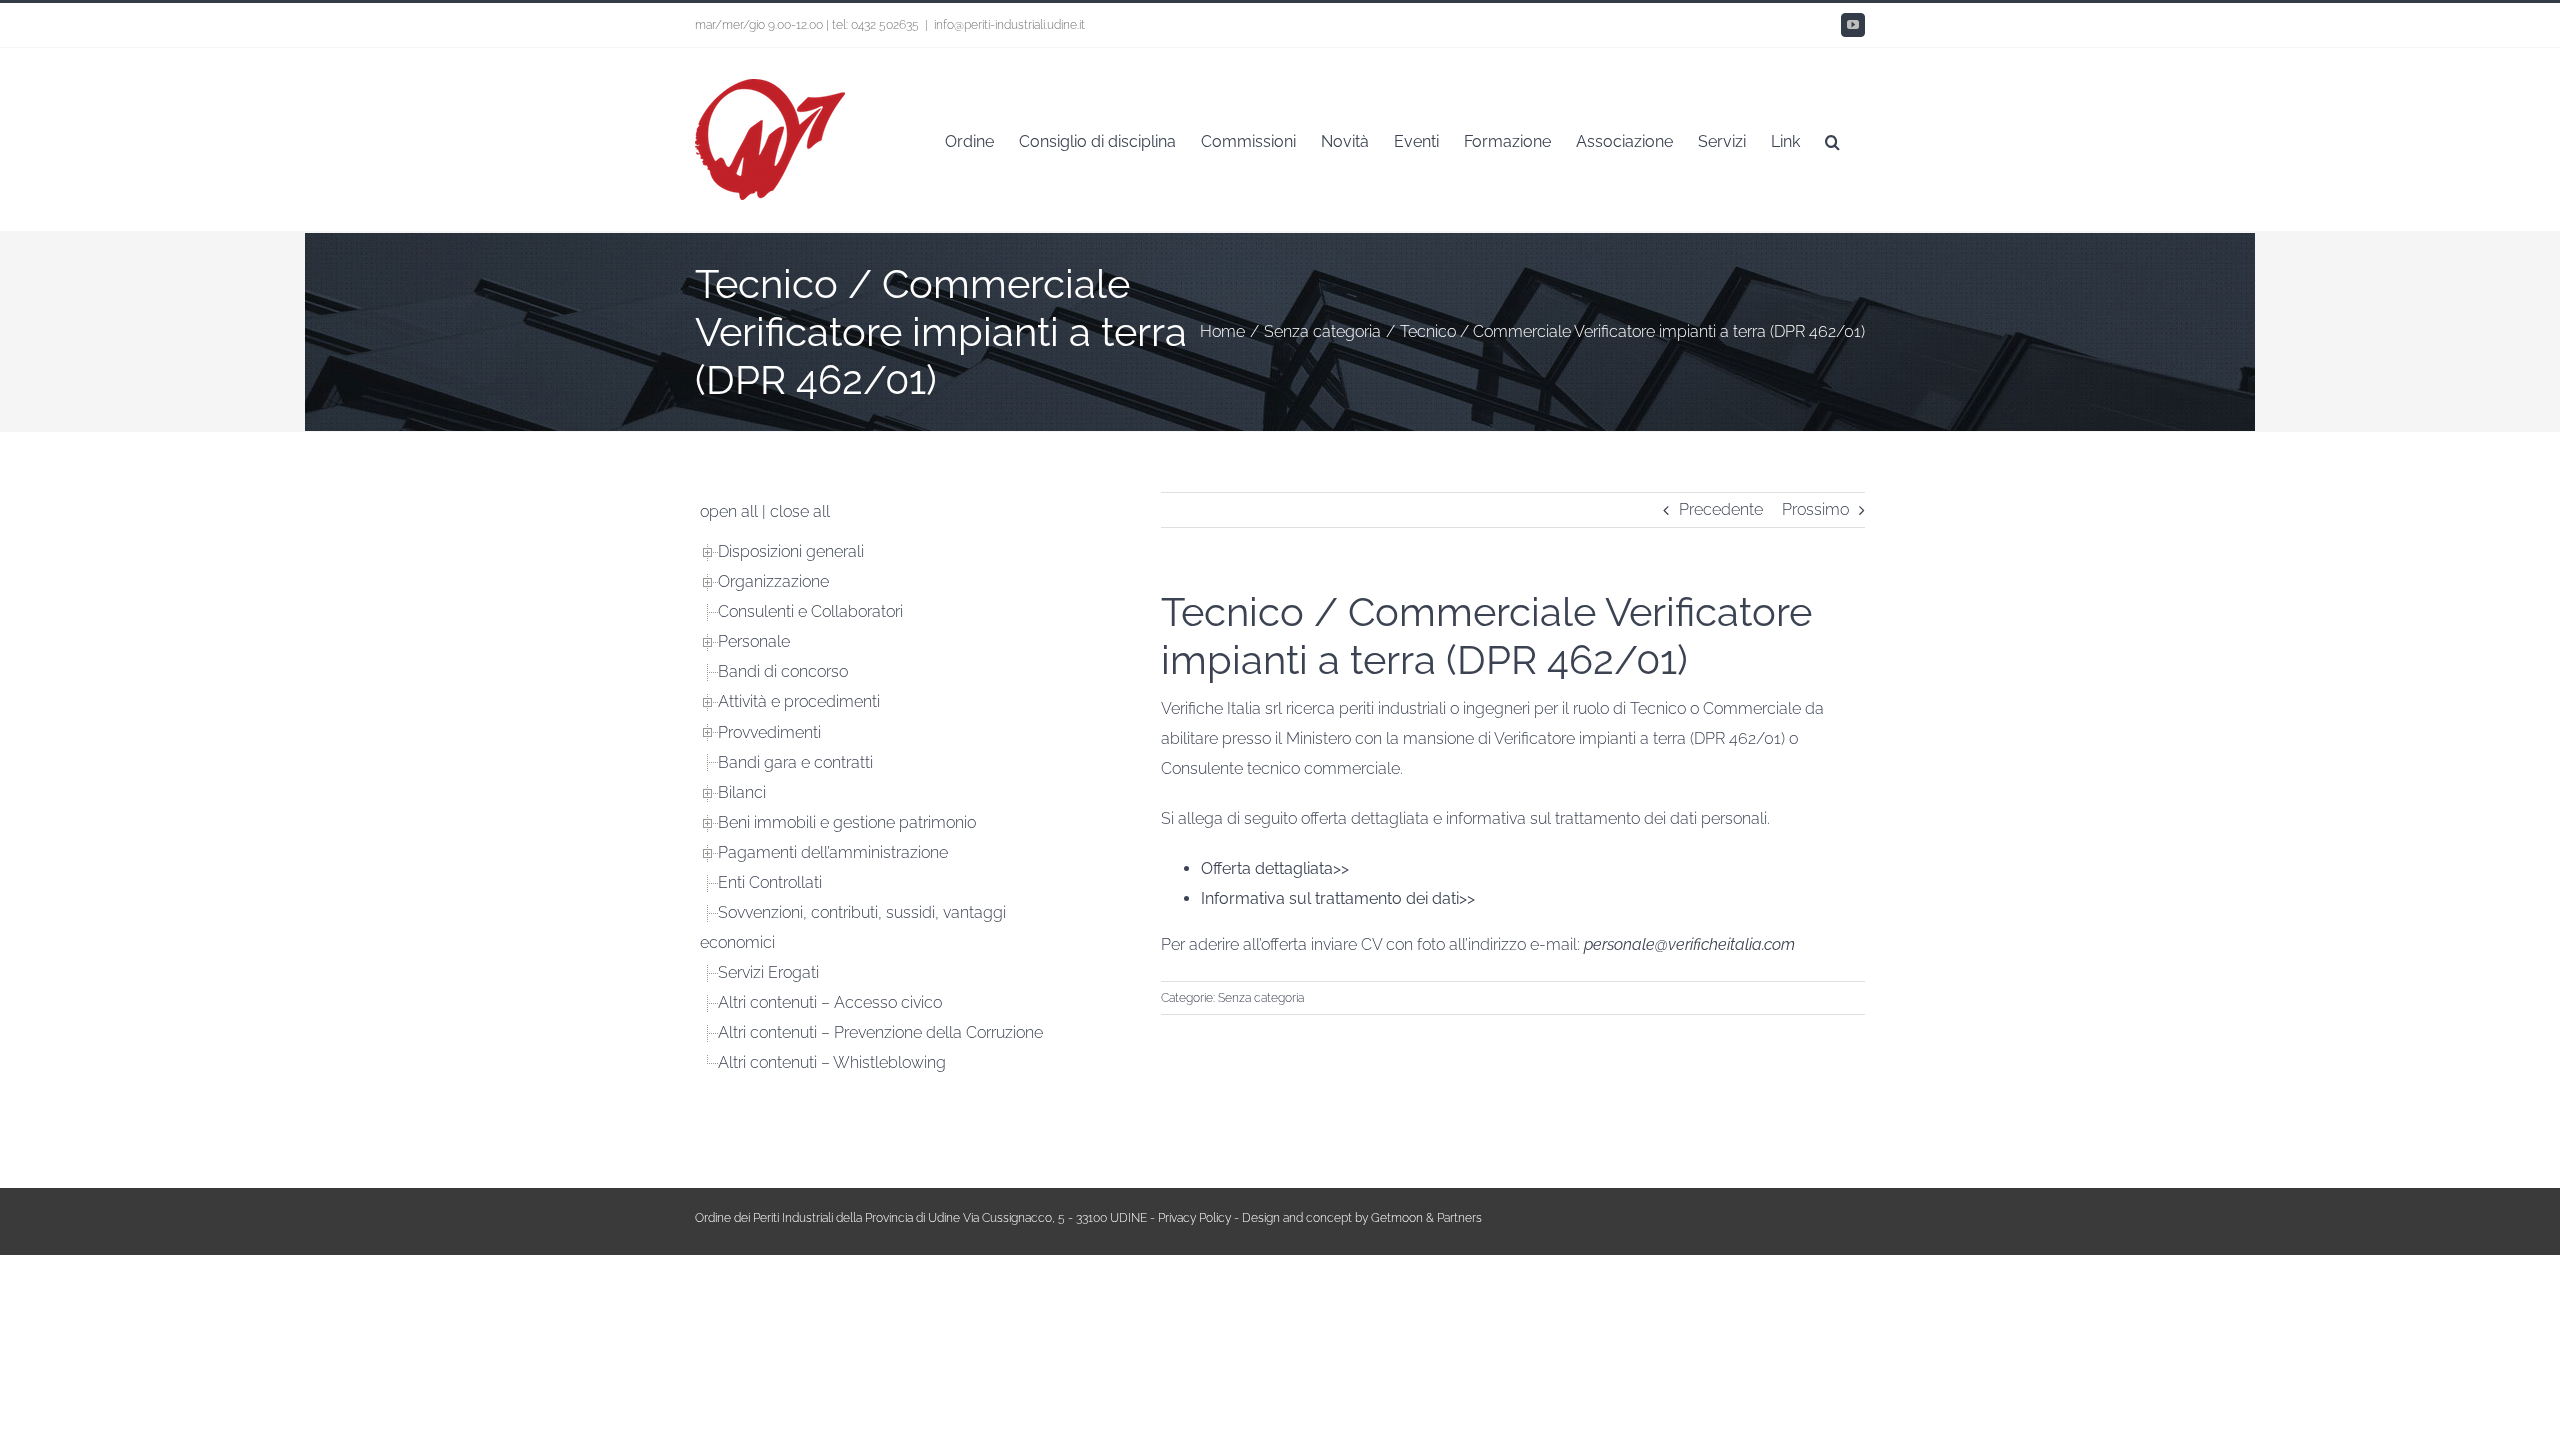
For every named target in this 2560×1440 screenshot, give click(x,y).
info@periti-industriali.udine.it (1009, 25)
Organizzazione (773, 581)
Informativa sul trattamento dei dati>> (1338, 898)
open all (729, 511)
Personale (754, 641)
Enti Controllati (770, 882)
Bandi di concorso (783, 671)
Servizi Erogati (768, 972)
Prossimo (1815, 509)
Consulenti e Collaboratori (810, 611)
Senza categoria (1261, 998)
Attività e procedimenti (799, 701)
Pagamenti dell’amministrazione (833, 852)
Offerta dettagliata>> (1275, 868)
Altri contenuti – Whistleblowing (832, 1062)
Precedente (1721, 509)
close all (800, 511)
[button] (1832, 139)
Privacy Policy (1194, 1218)
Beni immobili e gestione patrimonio (847, 822)
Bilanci (742, 792)
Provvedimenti (769, 732)
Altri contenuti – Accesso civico (830, 1002)
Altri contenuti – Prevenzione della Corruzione (880, 1032)
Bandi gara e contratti (795, 762)
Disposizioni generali (791, 551)
